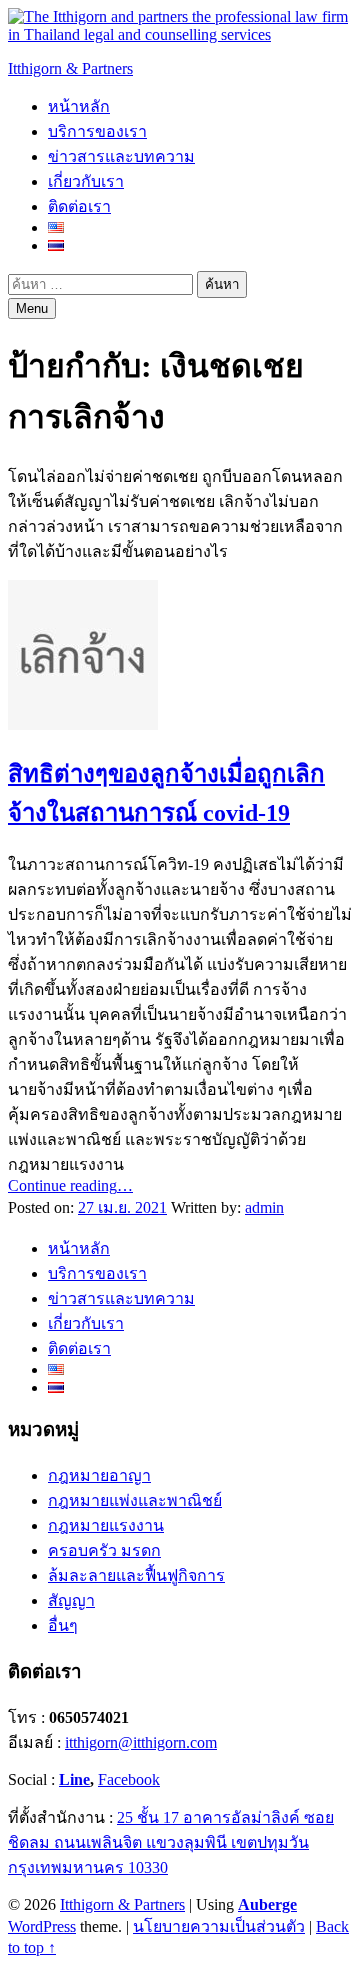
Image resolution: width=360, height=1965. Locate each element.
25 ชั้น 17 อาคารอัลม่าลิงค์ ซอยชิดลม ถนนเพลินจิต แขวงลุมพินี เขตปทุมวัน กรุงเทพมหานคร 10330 (171, 1842)
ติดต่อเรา (79, 206)
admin (264, 1207)
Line (74, 1779)
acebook (133, 1779)
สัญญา (71, 1600)
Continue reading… (70, 1185)
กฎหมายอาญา (99, 1475)
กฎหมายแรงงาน (106, 1525)
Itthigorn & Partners (70, 68)
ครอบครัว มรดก (104, 1550)
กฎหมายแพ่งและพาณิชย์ (135, 1500)
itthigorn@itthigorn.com (141, 1742)
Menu (32, 308)
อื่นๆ (63, 1625)
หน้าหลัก (79, 106)
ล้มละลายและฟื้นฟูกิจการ (136, 1575)
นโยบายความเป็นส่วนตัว (219, 1926)
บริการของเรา (97, 131)
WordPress (42, 1926)
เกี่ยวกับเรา (86, 181)
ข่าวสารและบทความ (121, 156)
